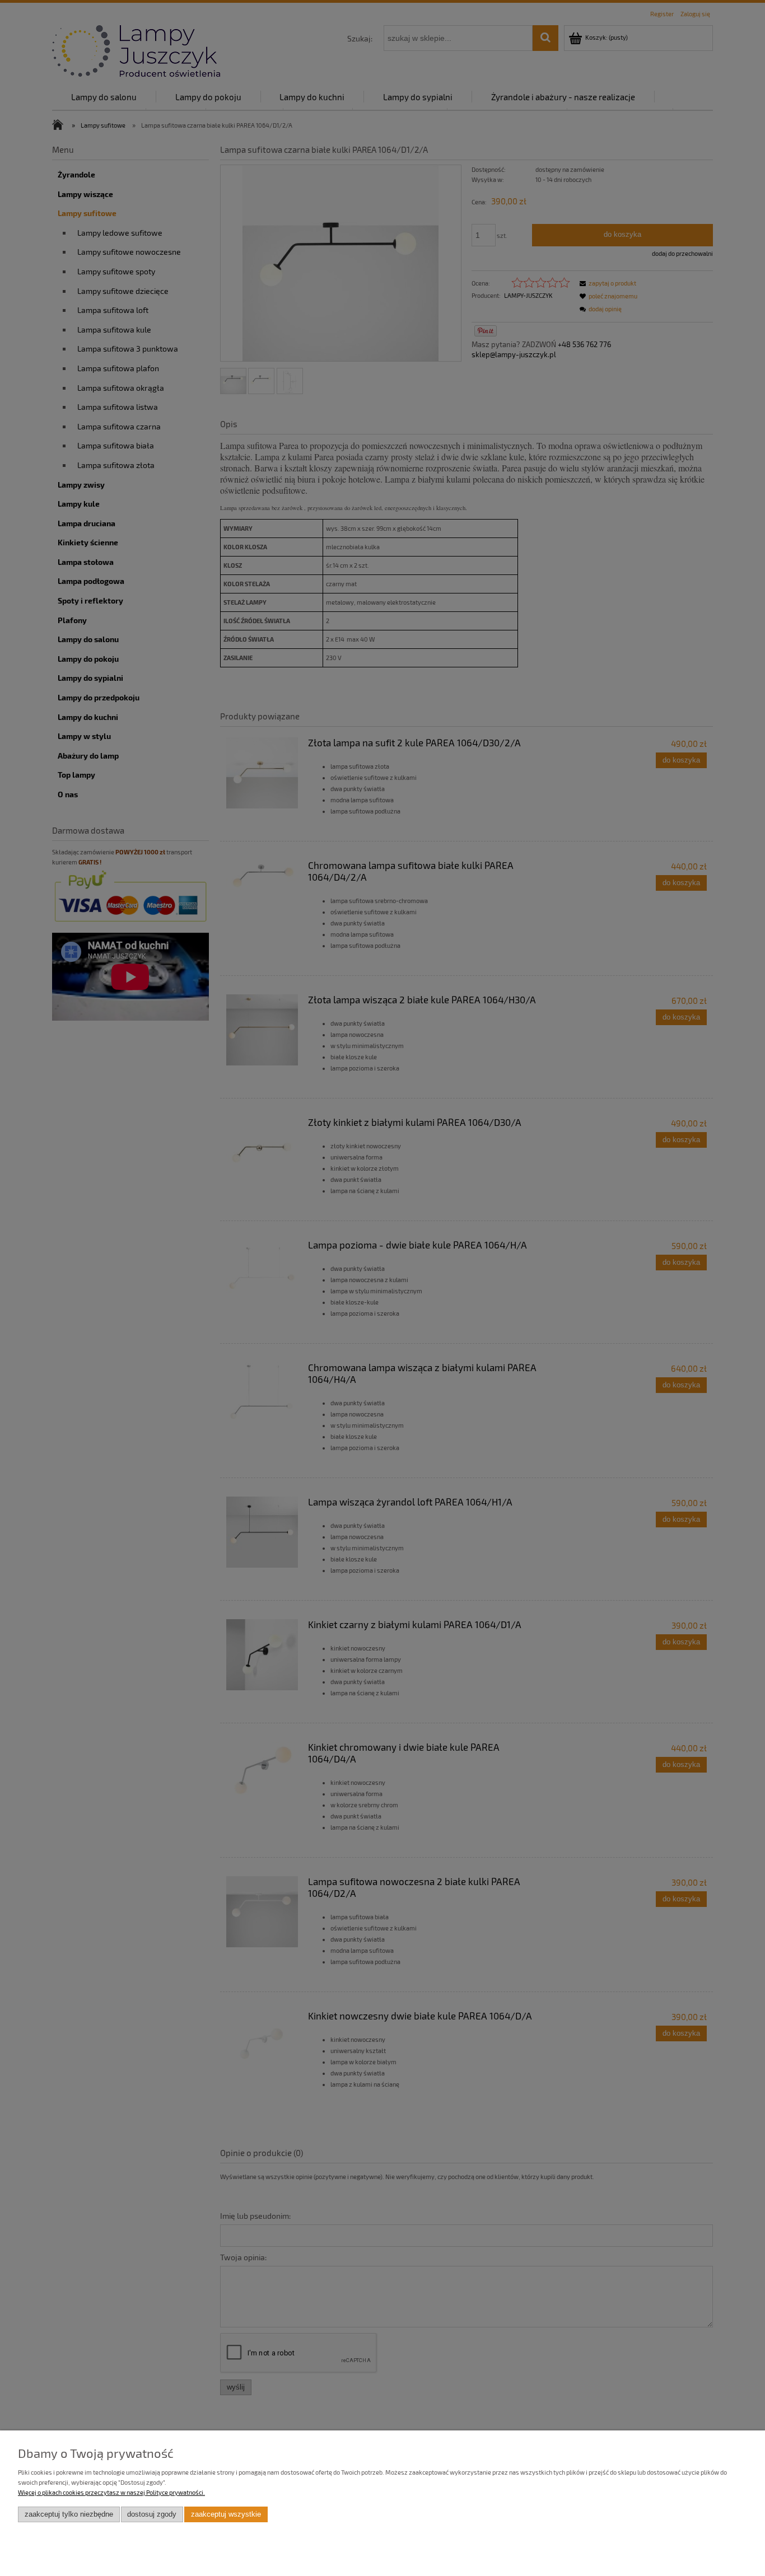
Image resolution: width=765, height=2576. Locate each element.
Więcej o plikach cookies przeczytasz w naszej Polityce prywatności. (111, 2492)
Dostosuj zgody (152, 2514)
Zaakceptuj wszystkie (226, 2514)
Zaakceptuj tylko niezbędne (69, 2514)
